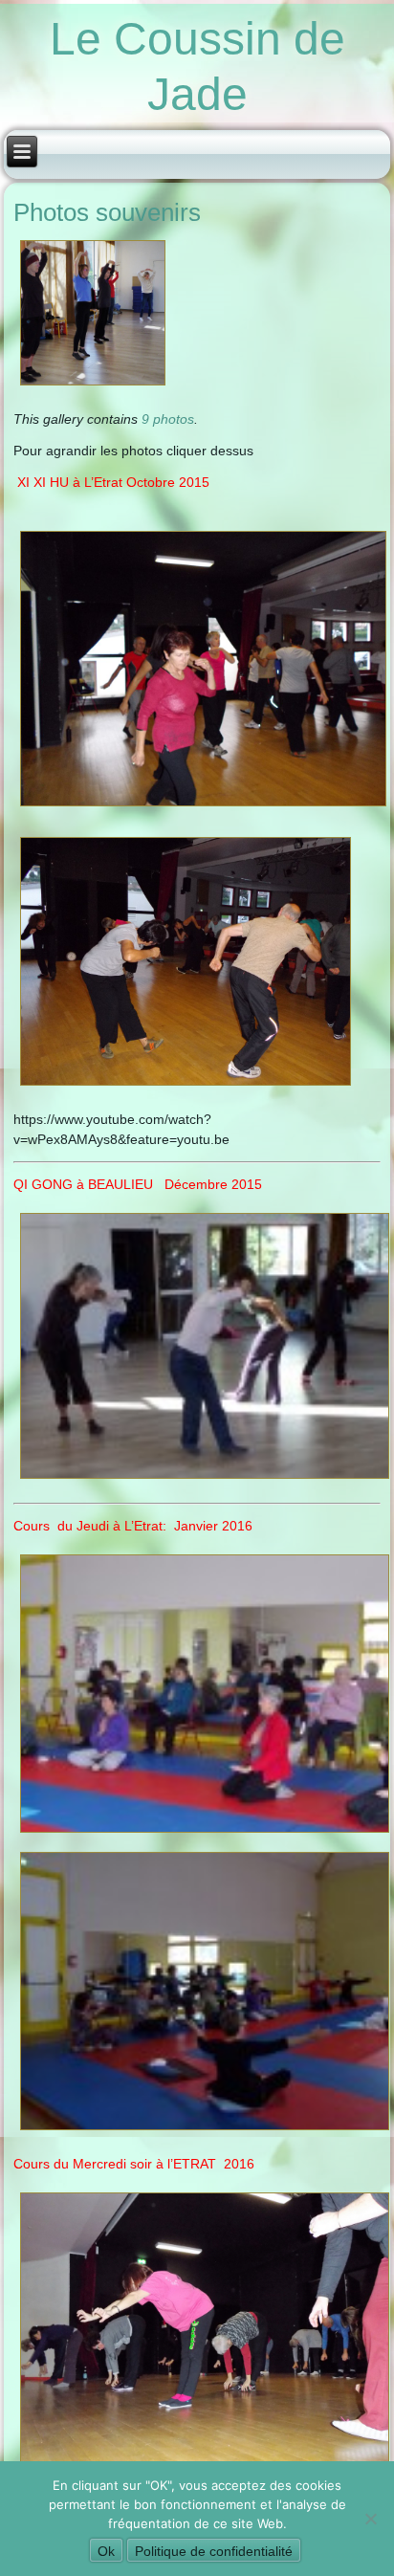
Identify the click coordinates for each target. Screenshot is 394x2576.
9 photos (168, 419)
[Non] (370, 2519)
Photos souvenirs (107, 212)
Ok (106, 2551)
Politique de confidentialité (214, 2551)
